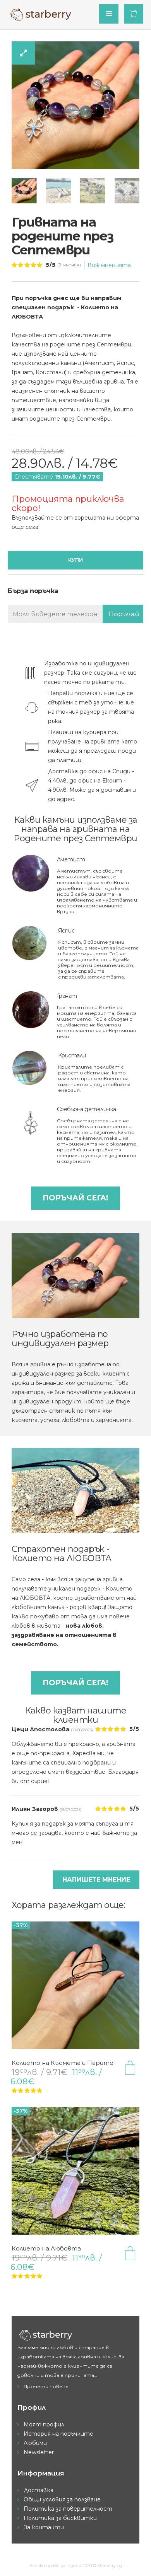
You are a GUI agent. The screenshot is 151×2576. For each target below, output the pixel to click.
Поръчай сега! (75, 1198)
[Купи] (130, 2068)
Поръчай (124, 614)
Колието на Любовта (46, 2248)
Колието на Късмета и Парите (63, 2063)
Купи (75, 560)
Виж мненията (109, 265)
